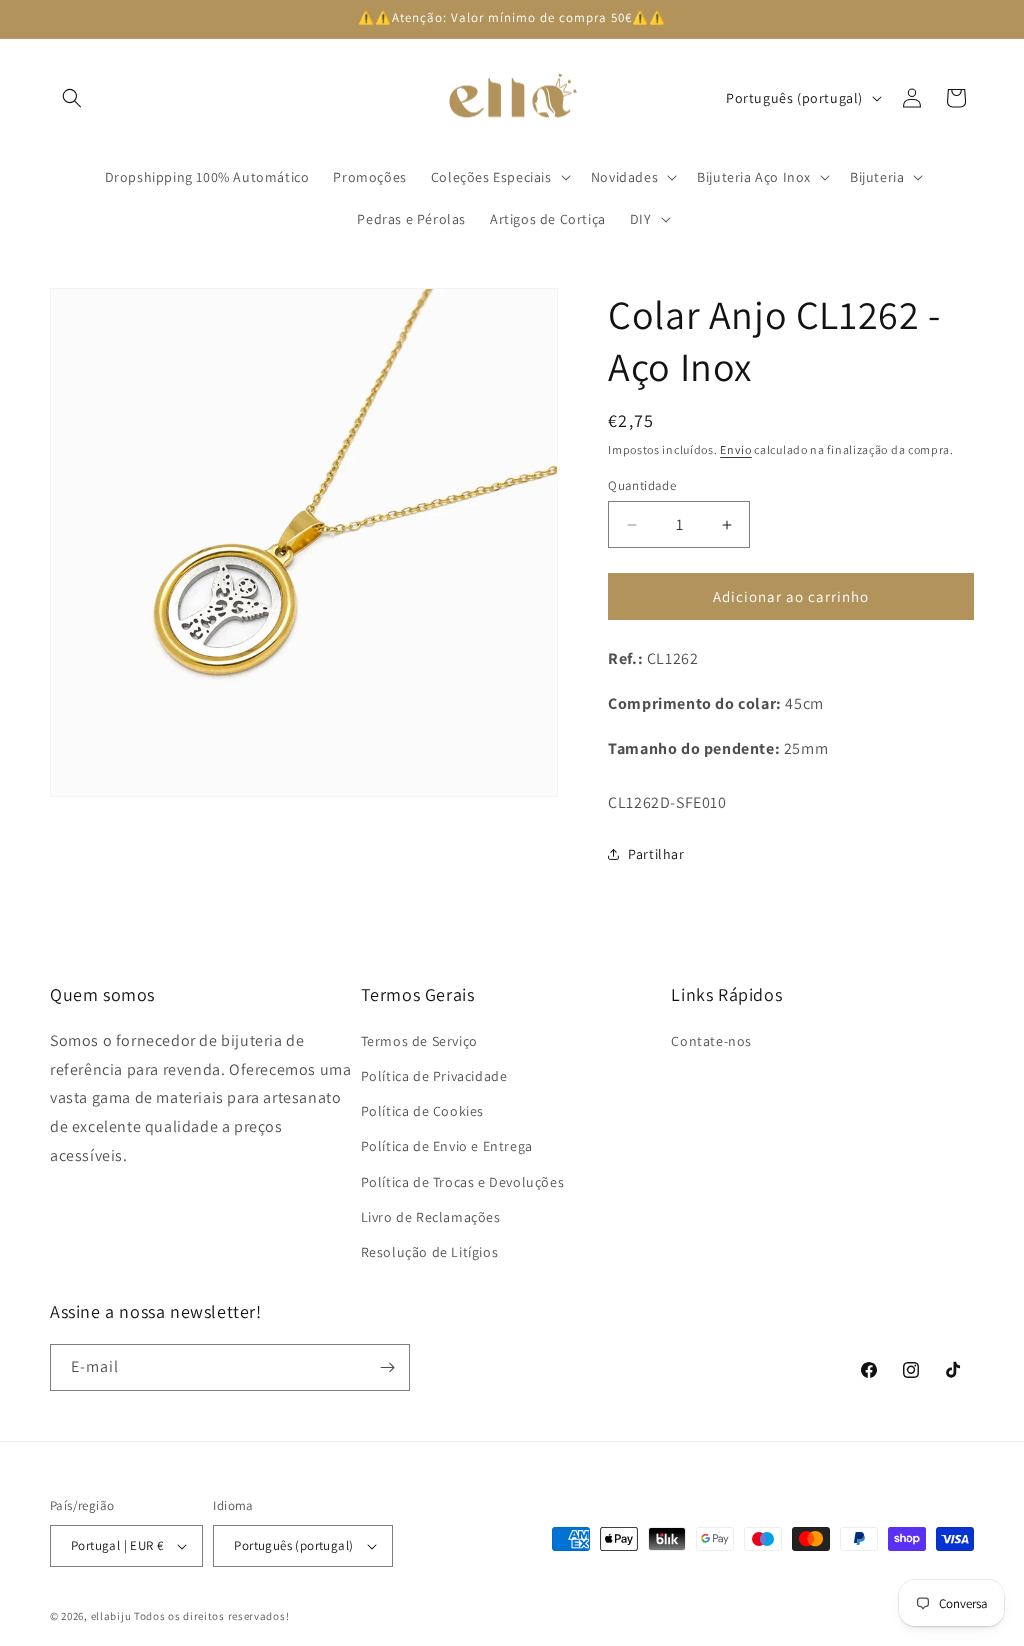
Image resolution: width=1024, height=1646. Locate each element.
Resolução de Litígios (430, 1252)
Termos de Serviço (419, 1041)
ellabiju (111, 1616)
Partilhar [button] (656, 854)
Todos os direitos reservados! (211, 1616)
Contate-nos (711, 1041)
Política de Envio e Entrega (447, 1146)
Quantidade (642, 485)
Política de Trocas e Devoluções (463, 1182)
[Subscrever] (387, 1367)
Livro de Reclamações (431, 1217)
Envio (736, 449)
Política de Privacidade (434, 1076)
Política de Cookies (422, 1111)
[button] (72, 98)
